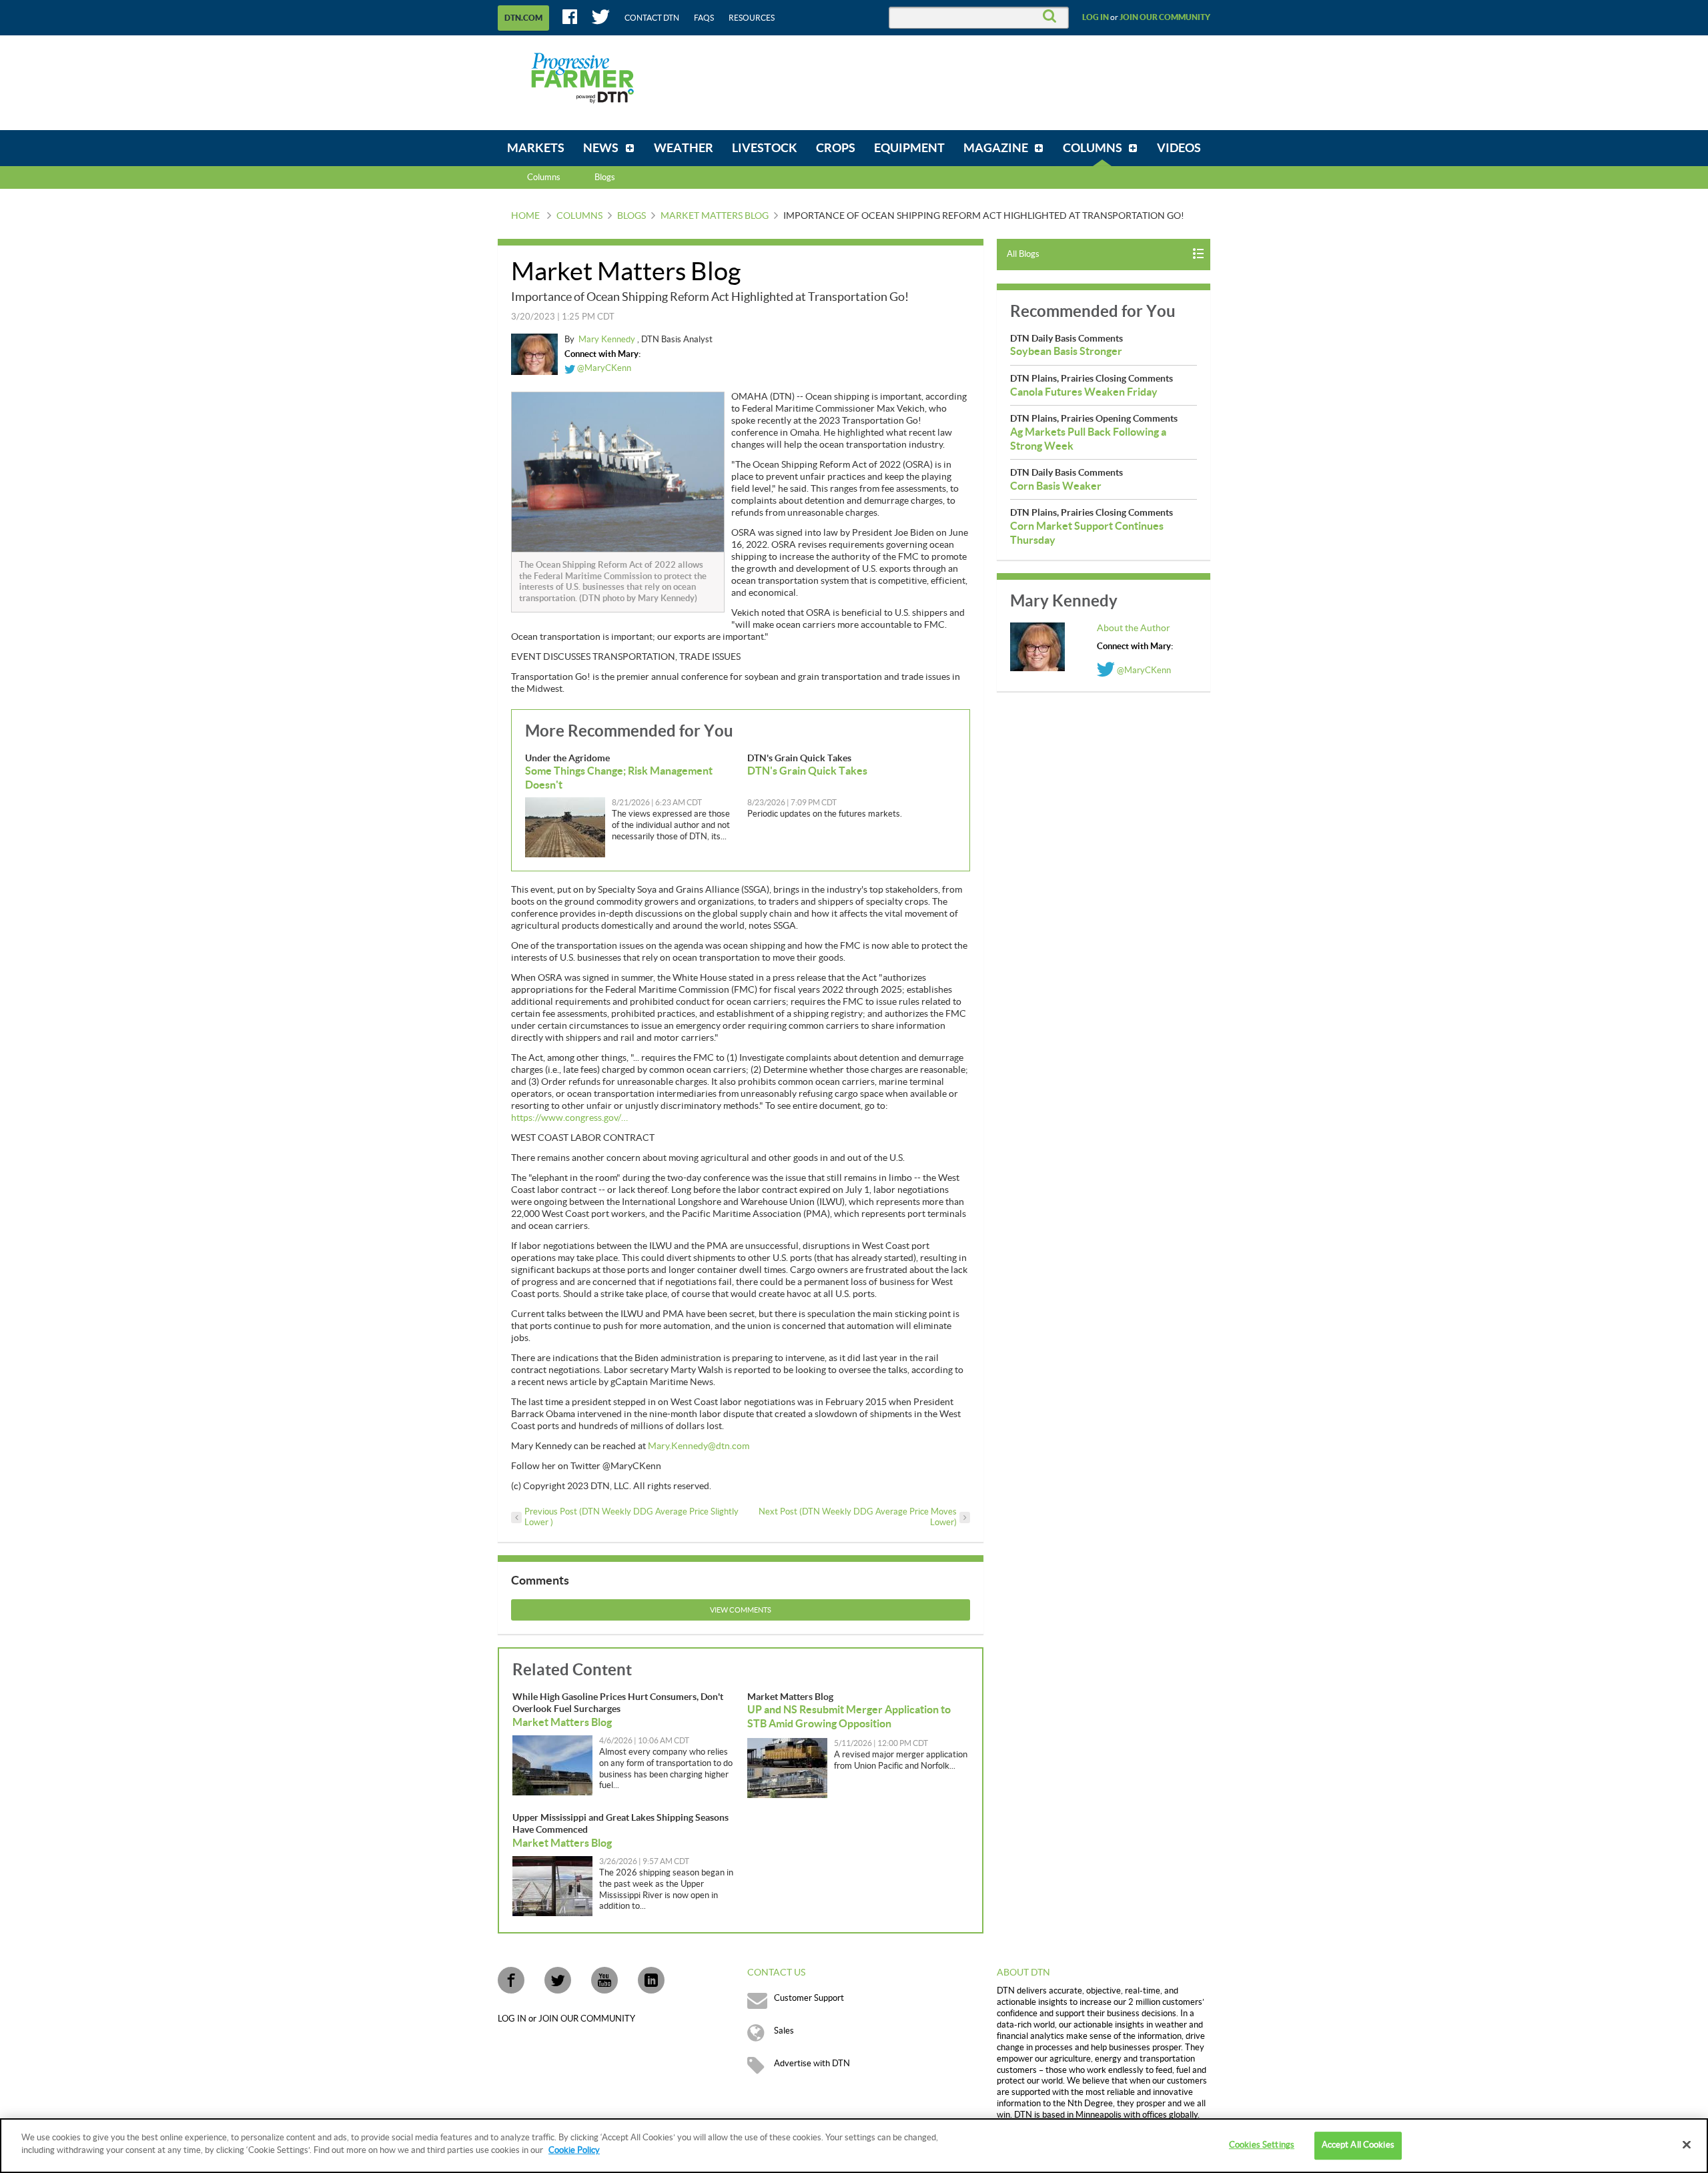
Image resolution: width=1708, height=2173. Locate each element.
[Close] (1687, 2144)
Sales (784, 2031)
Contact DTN (652, 18)
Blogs (631, 216)
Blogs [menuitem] (605, 177)
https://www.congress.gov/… (569, 1118)
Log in (1096, 17)
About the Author (1134, 628)
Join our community (1165, 17)
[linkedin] (651, 1980)
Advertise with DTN (812, 2064)
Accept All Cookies (1358, 2145)
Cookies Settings (1262, 2145)
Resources (752, 18)
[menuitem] (536, 148)
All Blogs (1023, 254)
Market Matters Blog (715, 216)
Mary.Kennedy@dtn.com (699, 1446)
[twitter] (558, 1980)
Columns (544, 177)
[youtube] (604, 1980)
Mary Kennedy (608, 340)
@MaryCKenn (603, 368)
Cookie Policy (574, 2150)
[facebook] (511, 1980)
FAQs (704, 18)
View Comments (741, 1610)
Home (525, 216)
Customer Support (809, 1998)
